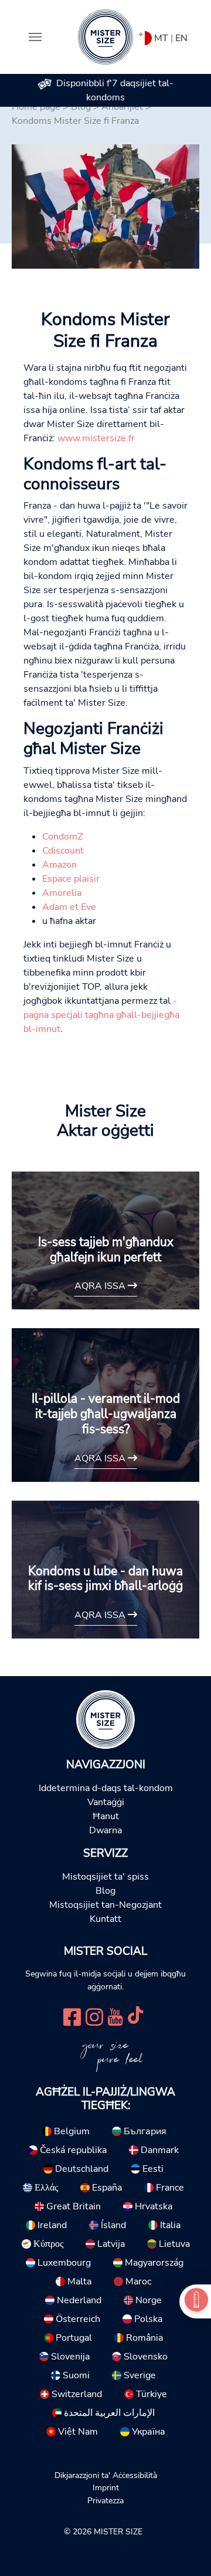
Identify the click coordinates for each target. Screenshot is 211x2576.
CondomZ (62, 837)
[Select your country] (145, 36)
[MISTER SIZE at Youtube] (115, 2016)
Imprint (106, 2487)
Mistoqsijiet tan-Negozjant (105, 1905)
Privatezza (105, 2500)
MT (161, 38)
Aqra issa (101, 1286)
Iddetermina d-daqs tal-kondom (106, 1788)
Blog (105, 1891)
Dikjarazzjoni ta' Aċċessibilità (106, 2475)
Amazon (59, 865)
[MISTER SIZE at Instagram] (94, 2016)
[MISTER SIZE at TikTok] (135, 2016)
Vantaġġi (106, 1802)
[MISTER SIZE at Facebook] (72, 2016)
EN (181, 38)
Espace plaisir (71, 879)
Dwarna (105, 1830)
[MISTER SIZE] (105, 1719)
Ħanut (106, 1816)
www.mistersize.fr (96, 438)
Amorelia (62, 893)
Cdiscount (63, 851)
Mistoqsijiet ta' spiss (105, 1877)
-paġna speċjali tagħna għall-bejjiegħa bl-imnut (101, 1015)
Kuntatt (105, 1919)
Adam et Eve (69, 907)
